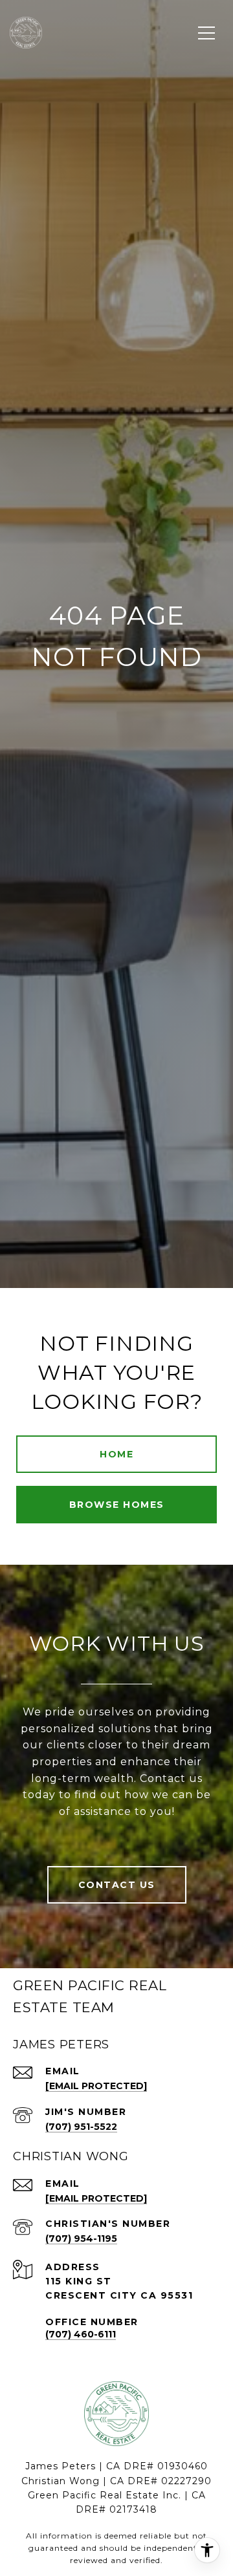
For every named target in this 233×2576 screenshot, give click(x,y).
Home (116, 1454)
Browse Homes (117, 1505)
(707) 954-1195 (81, 2238)
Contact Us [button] (117, 1885)
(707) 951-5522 (81, 2127)
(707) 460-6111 (81, 2334)
